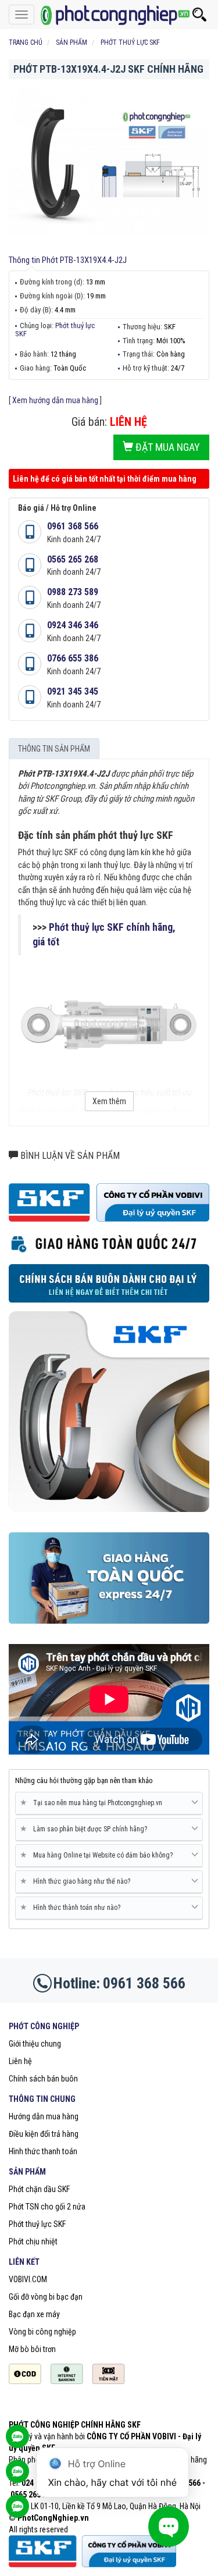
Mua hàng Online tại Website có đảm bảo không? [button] (99, 1855)
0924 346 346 (73, 625)
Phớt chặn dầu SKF (39, 2189)
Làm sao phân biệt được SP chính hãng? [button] (86, 1829)
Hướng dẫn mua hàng (44, 2116)
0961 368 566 (73, 526)
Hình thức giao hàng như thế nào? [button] (77, 1881)
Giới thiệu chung (35, 2044)
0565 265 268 (73, 559)
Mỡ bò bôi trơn (32, 2349)
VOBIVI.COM (28, 2279)
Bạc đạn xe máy (34, 2314)
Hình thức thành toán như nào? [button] (72, 1907)
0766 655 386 (73, 658)
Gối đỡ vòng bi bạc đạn (46, 2297)
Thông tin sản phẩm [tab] (54, 749)
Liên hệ (20, 2061)
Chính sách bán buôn (43, 2079)
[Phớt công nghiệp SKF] (109, 15)
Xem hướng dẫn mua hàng (55, 400)
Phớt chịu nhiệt (33, 2241)
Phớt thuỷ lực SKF (55, 330)
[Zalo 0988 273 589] (17, 2512)
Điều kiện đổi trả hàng (44, 2134)
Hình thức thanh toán (43, 2151)
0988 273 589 (73, 592)
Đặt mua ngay (167, 447)
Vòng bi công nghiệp (42, 2332)
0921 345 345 (73, 691)
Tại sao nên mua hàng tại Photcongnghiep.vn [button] (93, 1803)
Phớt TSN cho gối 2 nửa (47, 2207)
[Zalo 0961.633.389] (17, 2442)
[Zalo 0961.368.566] (17, 2477)
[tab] (109, 1803)
